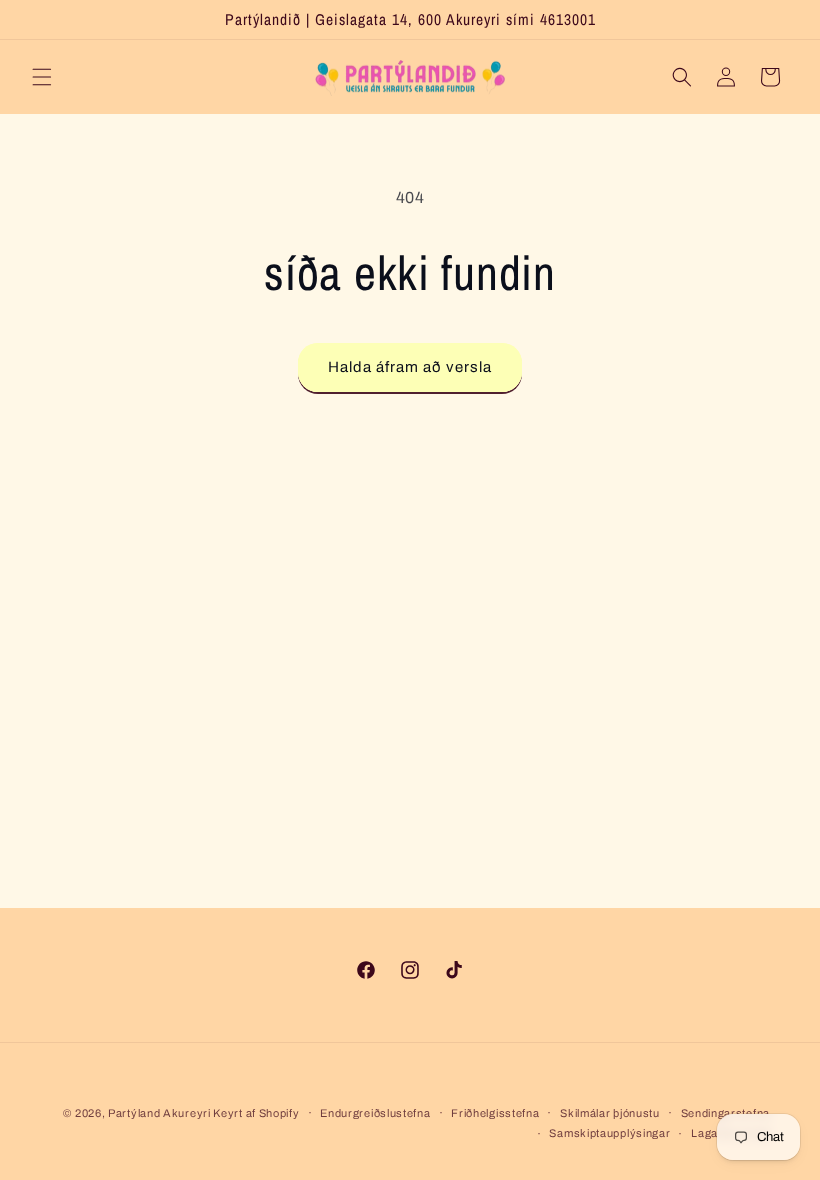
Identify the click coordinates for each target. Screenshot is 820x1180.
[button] (42, 77)
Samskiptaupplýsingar (609, 1133)
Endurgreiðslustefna (375, 1113)
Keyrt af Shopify (256, 1113)
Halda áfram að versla (410, 367)
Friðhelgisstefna (495, 1113)
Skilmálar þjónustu (610, 1113)
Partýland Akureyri (160, 1113)
